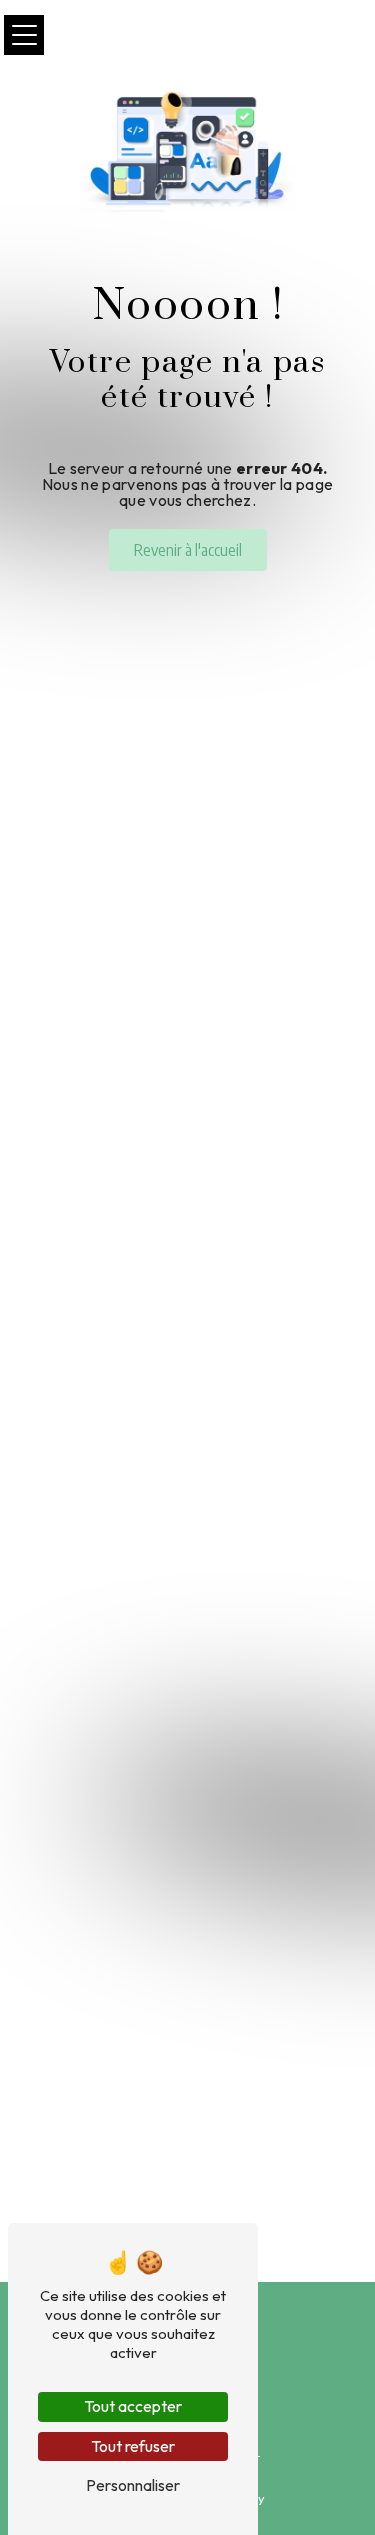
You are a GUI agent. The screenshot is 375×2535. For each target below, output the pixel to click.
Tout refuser (133, 2446)
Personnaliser (133, 2485)
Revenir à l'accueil (188, 550)
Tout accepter (133, 2406)
